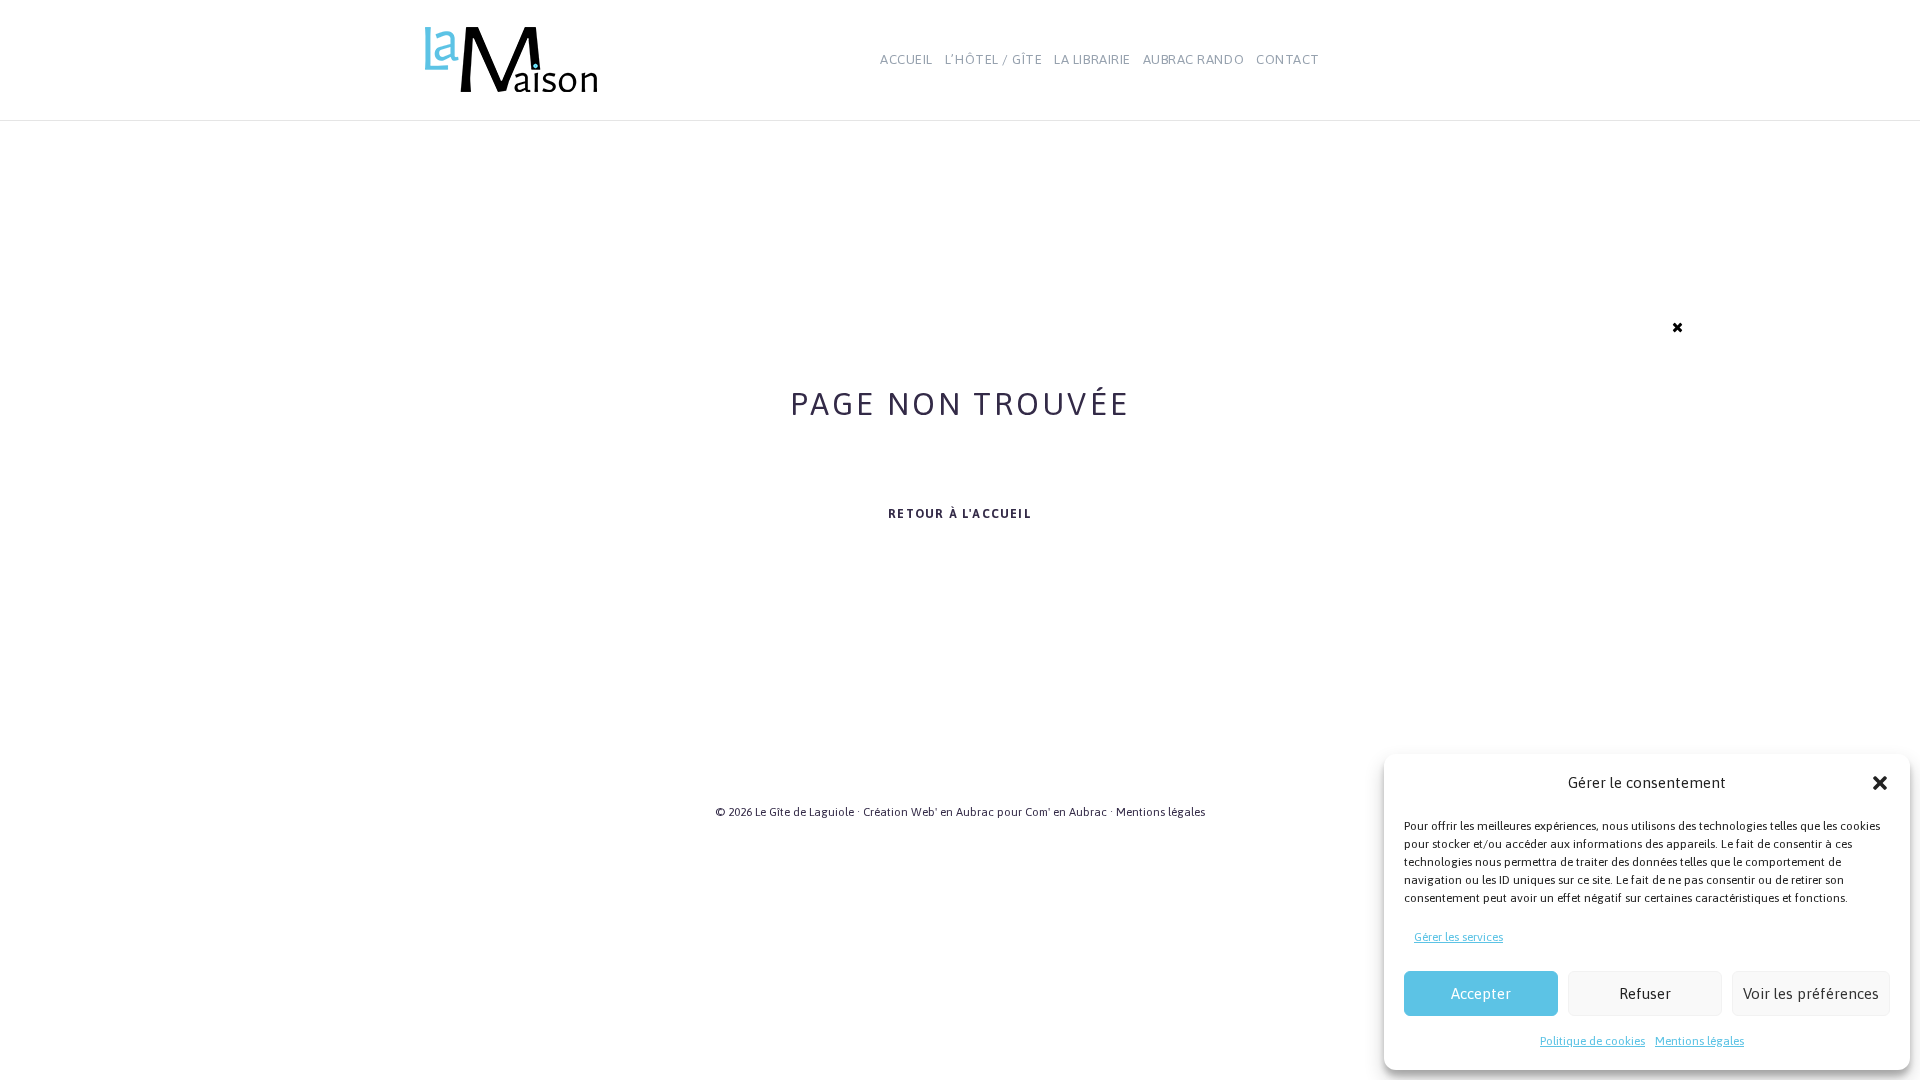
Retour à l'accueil (960, 514)
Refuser (1645, 993)
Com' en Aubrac (1066, 811)
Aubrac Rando (1193, 59)
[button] (1880, 783)
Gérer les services (1458, 937)
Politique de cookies (1592, 1041)
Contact (1288, 59)
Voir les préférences (1811, 993)
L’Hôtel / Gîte (993, 59)
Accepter (1481, 993)
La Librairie (1092, 59)
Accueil (906, 59)
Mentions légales (1699, 1041)
